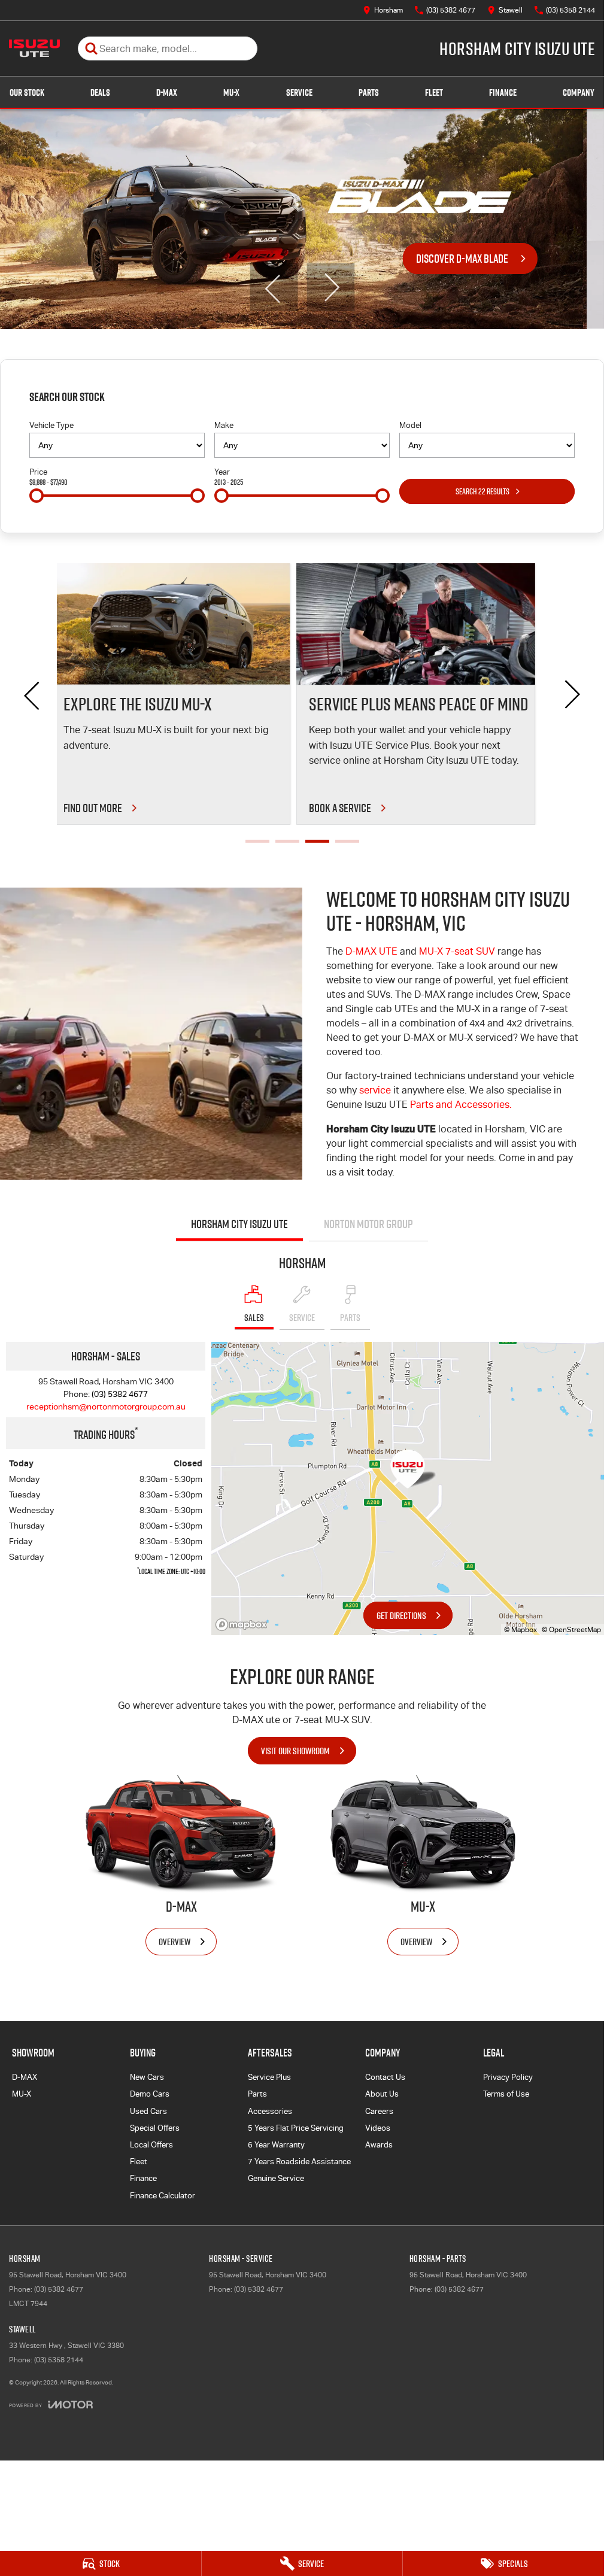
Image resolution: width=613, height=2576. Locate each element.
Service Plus (269, 2077)
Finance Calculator (163, 2196)
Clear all (556, 400)
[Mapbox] (244, 1625)
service (376, 1090)
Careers (379, 2111)
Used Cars (148, 2111)
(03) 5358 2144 (59, 2360)
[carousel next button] (330, 287)
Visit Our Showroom (295, 1751)
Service (299, 92)
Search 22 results (482, 491)
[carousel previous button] (274, 287)
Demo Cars (150, 2094)
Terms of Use (506, 2094)
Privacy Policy (508, 2077)
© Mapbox (521, 1630)
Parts (369, 92)
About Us (382, 2094)
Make (224, 425)
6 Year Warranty (276, 2145)
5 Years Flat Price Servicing (296, 2128)
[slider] (37, 496)
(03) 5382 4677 (120, 1394)
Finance (503, 92)
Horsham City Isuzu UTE (239, 1224)
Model (410, 425)
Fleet (434, 92)
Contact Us (385, 2077)
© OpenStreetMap (571, 1630)
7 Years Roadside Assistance (299, 2162)
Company (579, 92)
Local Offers (151, 2145)
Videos (378, 2128)
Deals (100, 92)
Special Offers (155, 2128)
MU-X (231, 92)
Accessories (270, 2111)
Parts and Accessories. (461, 1105)
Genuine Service (276, 2178)
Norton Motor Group (368, 1224)
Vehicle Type (51, 425)
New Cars (147, 2077)
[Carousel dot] (257, 841)
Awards (379, 2145)
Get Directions (401, 1615)
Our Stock (27, 92)
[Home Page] (34, 48)
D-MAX (167, 92)
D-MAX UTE (371, 951)
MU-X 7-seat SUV (457, 951)
